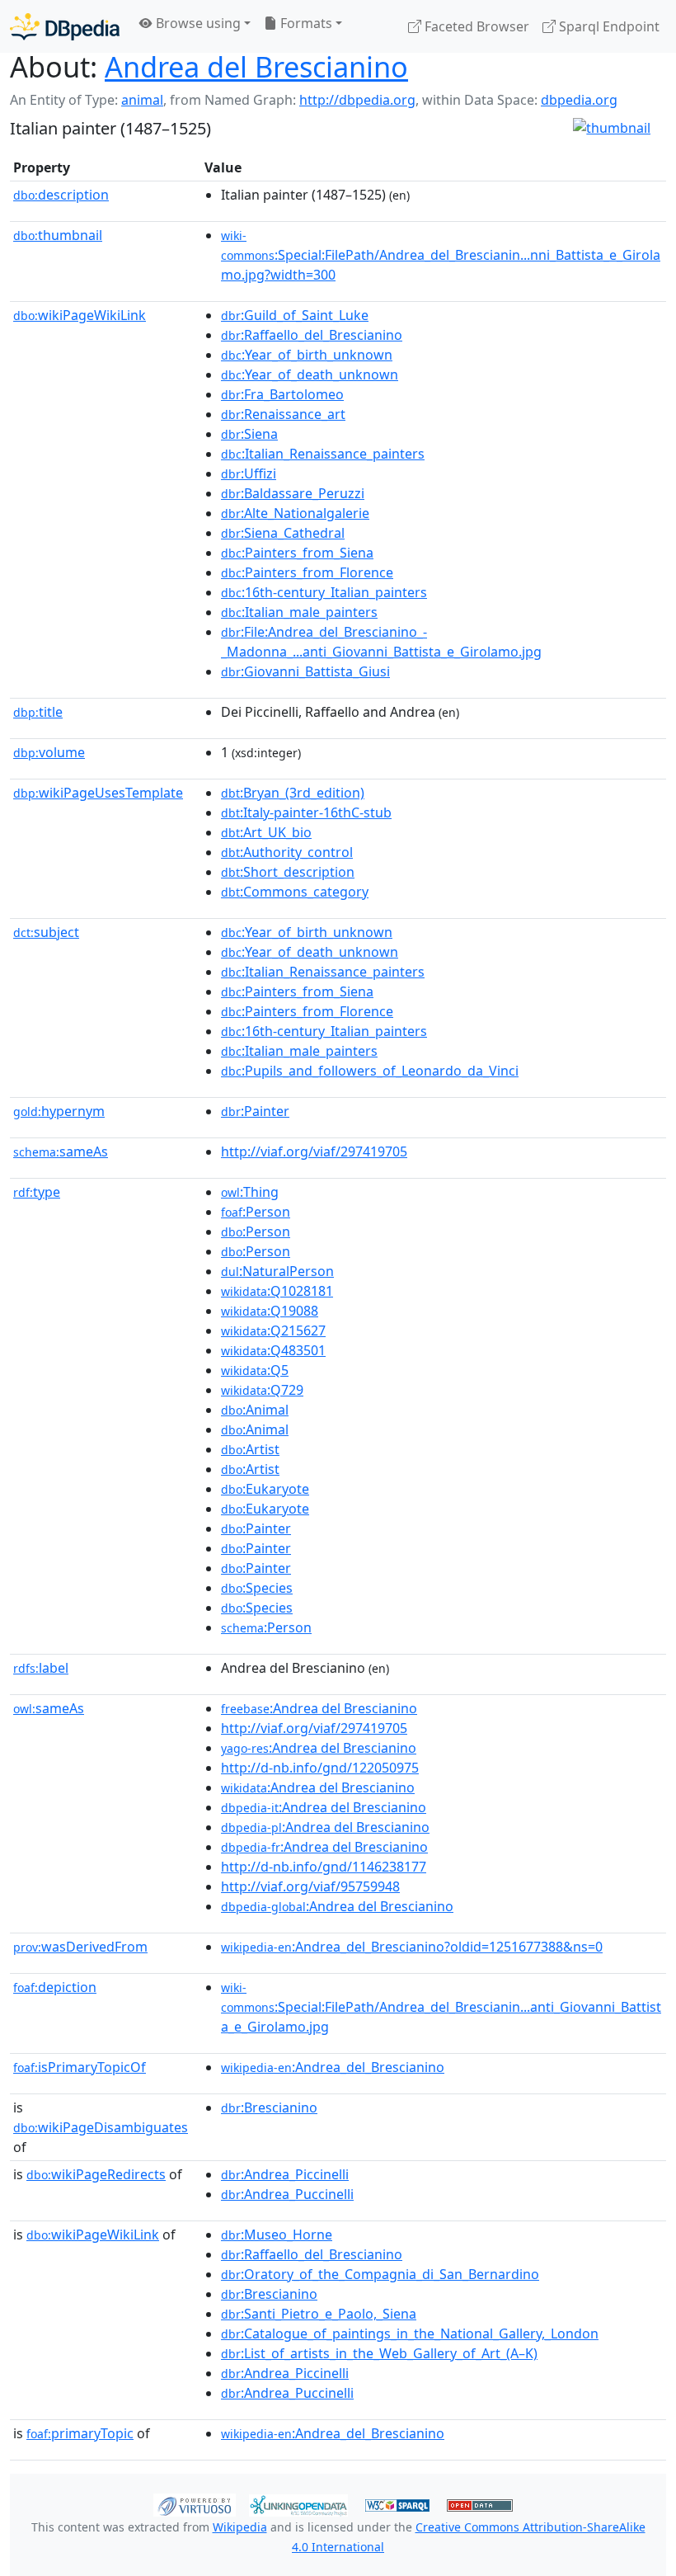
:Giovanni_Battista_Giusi (305, 671)
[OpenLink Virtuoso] (195, 2503)
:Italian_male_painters (299, 612)
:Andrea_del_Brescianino (333, 2067)
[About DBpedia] (65, 26)
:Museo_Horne (277, 2235)
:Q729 (262, 1390)
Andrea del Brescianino (256, 66)
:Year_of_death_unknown (310, 374)
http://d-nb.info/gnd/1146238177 (324, 1867)
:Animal (255, 1410)
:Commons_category (295, 892)
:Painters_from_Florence (307, 572)
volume (49, 752)
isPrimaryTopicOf (80, 2067)
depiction (55, 1987)
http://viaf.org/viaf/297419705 (314, 1151)
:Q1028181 (277, 1291)
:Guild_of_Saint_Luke (295, 315)
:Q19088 (270, 1311)
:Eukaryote (265, 1489)
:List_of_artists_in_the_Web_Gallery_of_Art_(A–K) (379, 2353)
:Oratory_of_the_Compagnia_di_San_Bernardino (380, 2274)
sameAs (61, 1151)
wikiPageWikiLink (80, 315)
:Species (257, 1588)
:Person (256, 1212)
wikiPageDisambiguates (101, 2127)
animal (142, 100)
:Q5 (255, 1370)
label (41, 1668)
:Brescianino (269, 2107)
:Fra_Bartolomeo (282, 394)
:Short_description (288, 872)
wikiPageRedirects (96, 2174)
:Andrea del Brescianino (319, 1708)
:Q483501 (273, 1350)
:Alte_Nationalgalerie (295, 513)
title (38, 712)
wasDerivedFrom (80, 1947)
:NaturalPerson (277, 1271)
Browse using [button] (197, 23)
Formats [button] (305, 23)
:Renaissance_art (283, 414)
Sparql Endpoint (608, 26)
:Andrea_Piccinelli (285, 2174)
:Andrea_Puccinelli (287, 2194)
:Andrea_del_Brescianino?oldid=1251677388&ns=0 (412, 1947)
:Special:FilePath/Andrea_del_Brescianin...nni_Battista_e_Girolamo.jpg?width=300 (441, 256)
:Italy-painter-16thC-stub (306, 812)
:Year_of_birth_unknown (307, 355)
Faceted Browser (475, 26)
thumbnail (58, 235)
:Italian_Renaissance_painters (323, 454)
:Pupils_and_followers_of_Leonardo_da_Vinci (370, 1071)
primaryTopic (80, 2433)
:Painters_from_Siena (297, 553)
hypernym (59, 1111)
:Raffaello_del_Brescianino (312, 335)
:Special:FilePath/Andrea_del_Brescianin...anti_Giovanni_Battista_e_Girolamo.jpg (441, 2008)
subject (46, 932)
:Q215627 (273, 1330)
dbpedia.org (579, 100)
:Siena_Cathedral (283, 533)
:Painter (255, 1111)
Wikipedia (240, 2527)
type (37, 1192)
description (61, 195)
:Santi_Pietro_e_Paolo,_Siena (319, 2314)
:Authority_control (287, 852)
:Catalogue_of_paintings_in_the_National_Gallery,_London (410, 2333)
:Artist (250, 1449)
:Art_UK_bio (266, 832)
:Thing (250, 1192)
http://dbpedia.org (357, 100)
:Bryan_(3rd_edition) (293, 793)
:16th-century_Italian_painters (324, 592)
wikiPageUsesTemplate (98, 793)
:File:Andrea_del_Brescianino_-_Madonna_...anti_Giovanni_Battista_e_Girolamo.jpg (381, 642)
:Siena (249, 434)
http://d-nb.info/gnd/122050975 (320, 1768)
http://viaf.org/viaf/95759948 (310, 1886)
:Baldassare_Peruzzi (293, 493)
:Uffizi (249, 473)
